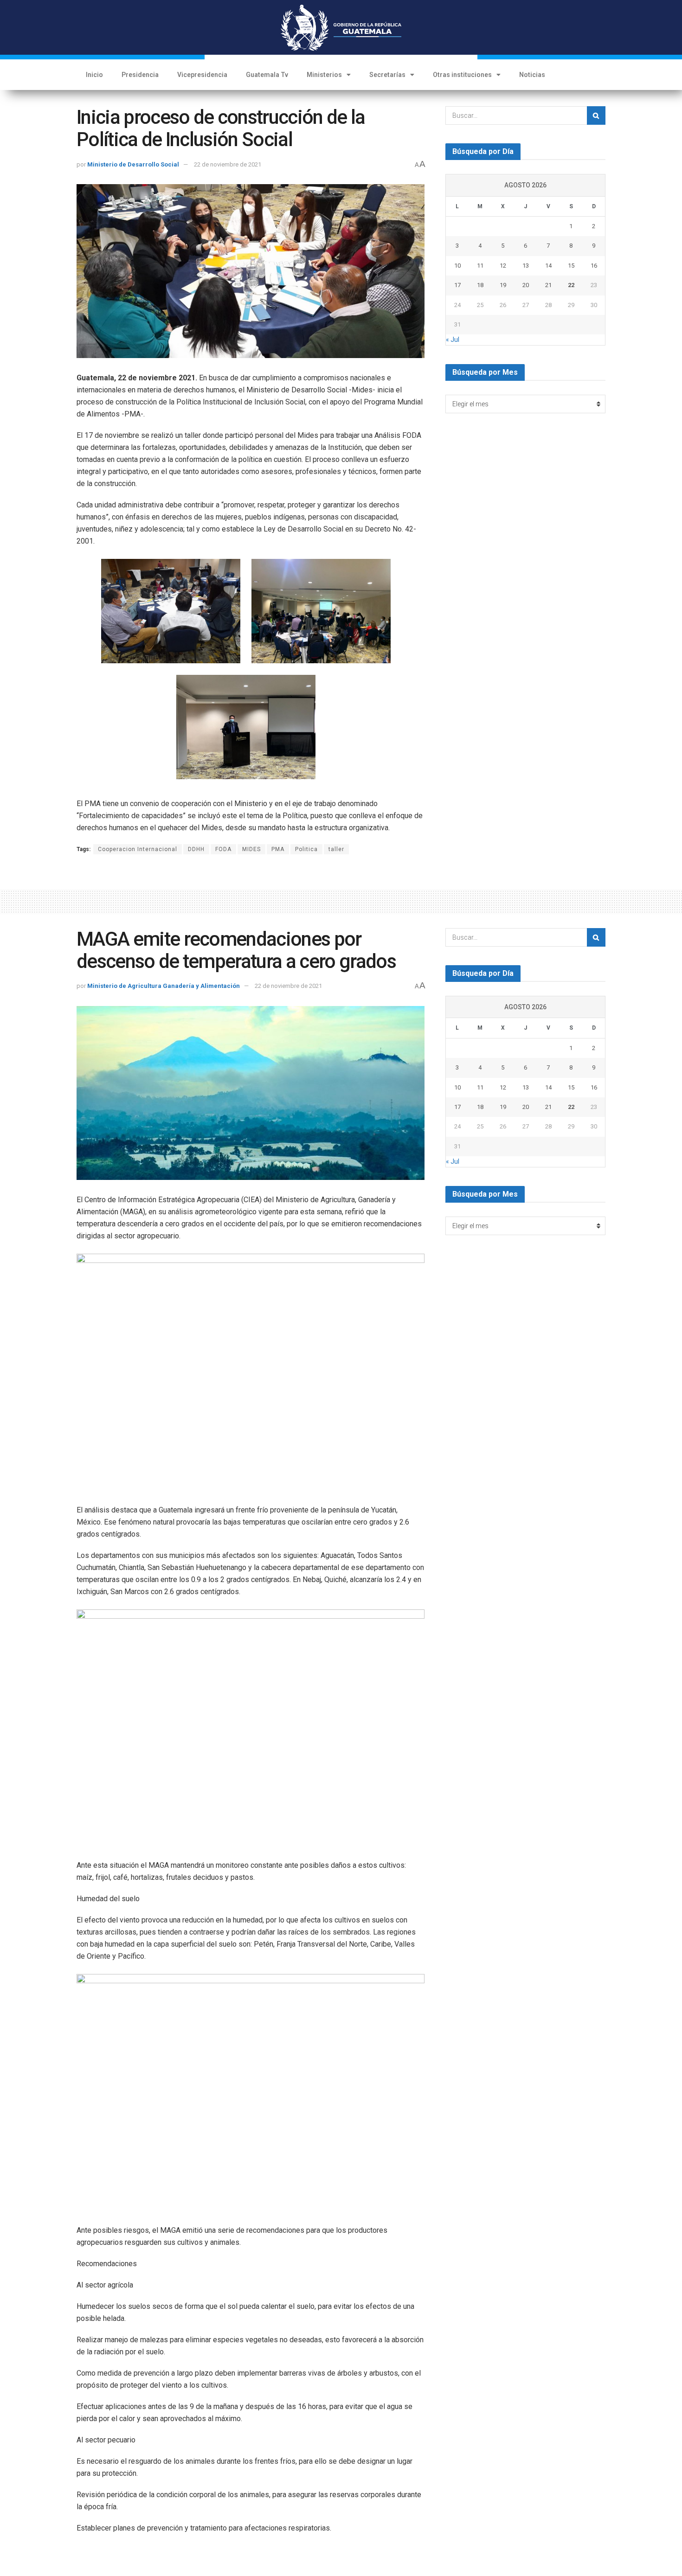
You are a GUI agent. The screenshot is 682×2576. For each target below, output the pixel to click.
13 (526, 266)
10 (457, 266)
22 (571, 285)
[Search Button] (596, 115)
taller (336, 849)
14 (548, 266)
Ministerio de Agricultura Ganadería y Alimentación (164, 986)
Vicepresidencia (202, 75)
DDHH (196, 849)
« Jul (453, 340)
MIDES (251, 849)
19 (503, 285)
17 (457, 285)
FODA (223, 849)
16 (594, 266)
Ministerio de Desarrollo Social (133, 164)
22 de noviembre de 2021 (228, 164)
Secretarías (387, 75)
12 (503, 266)
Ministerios (324, 75)
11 (480, 266)
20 (526, 285)
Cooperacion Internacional (138, 849)
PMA (278, 849)
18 (480, 285)
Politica (306, 849)
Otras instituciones (462, 75)
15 (571, 266)
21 (548, 285)
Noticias (532, 75)
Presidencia (140, 75)
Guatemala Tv (267, 75)
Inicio (94, 75)
